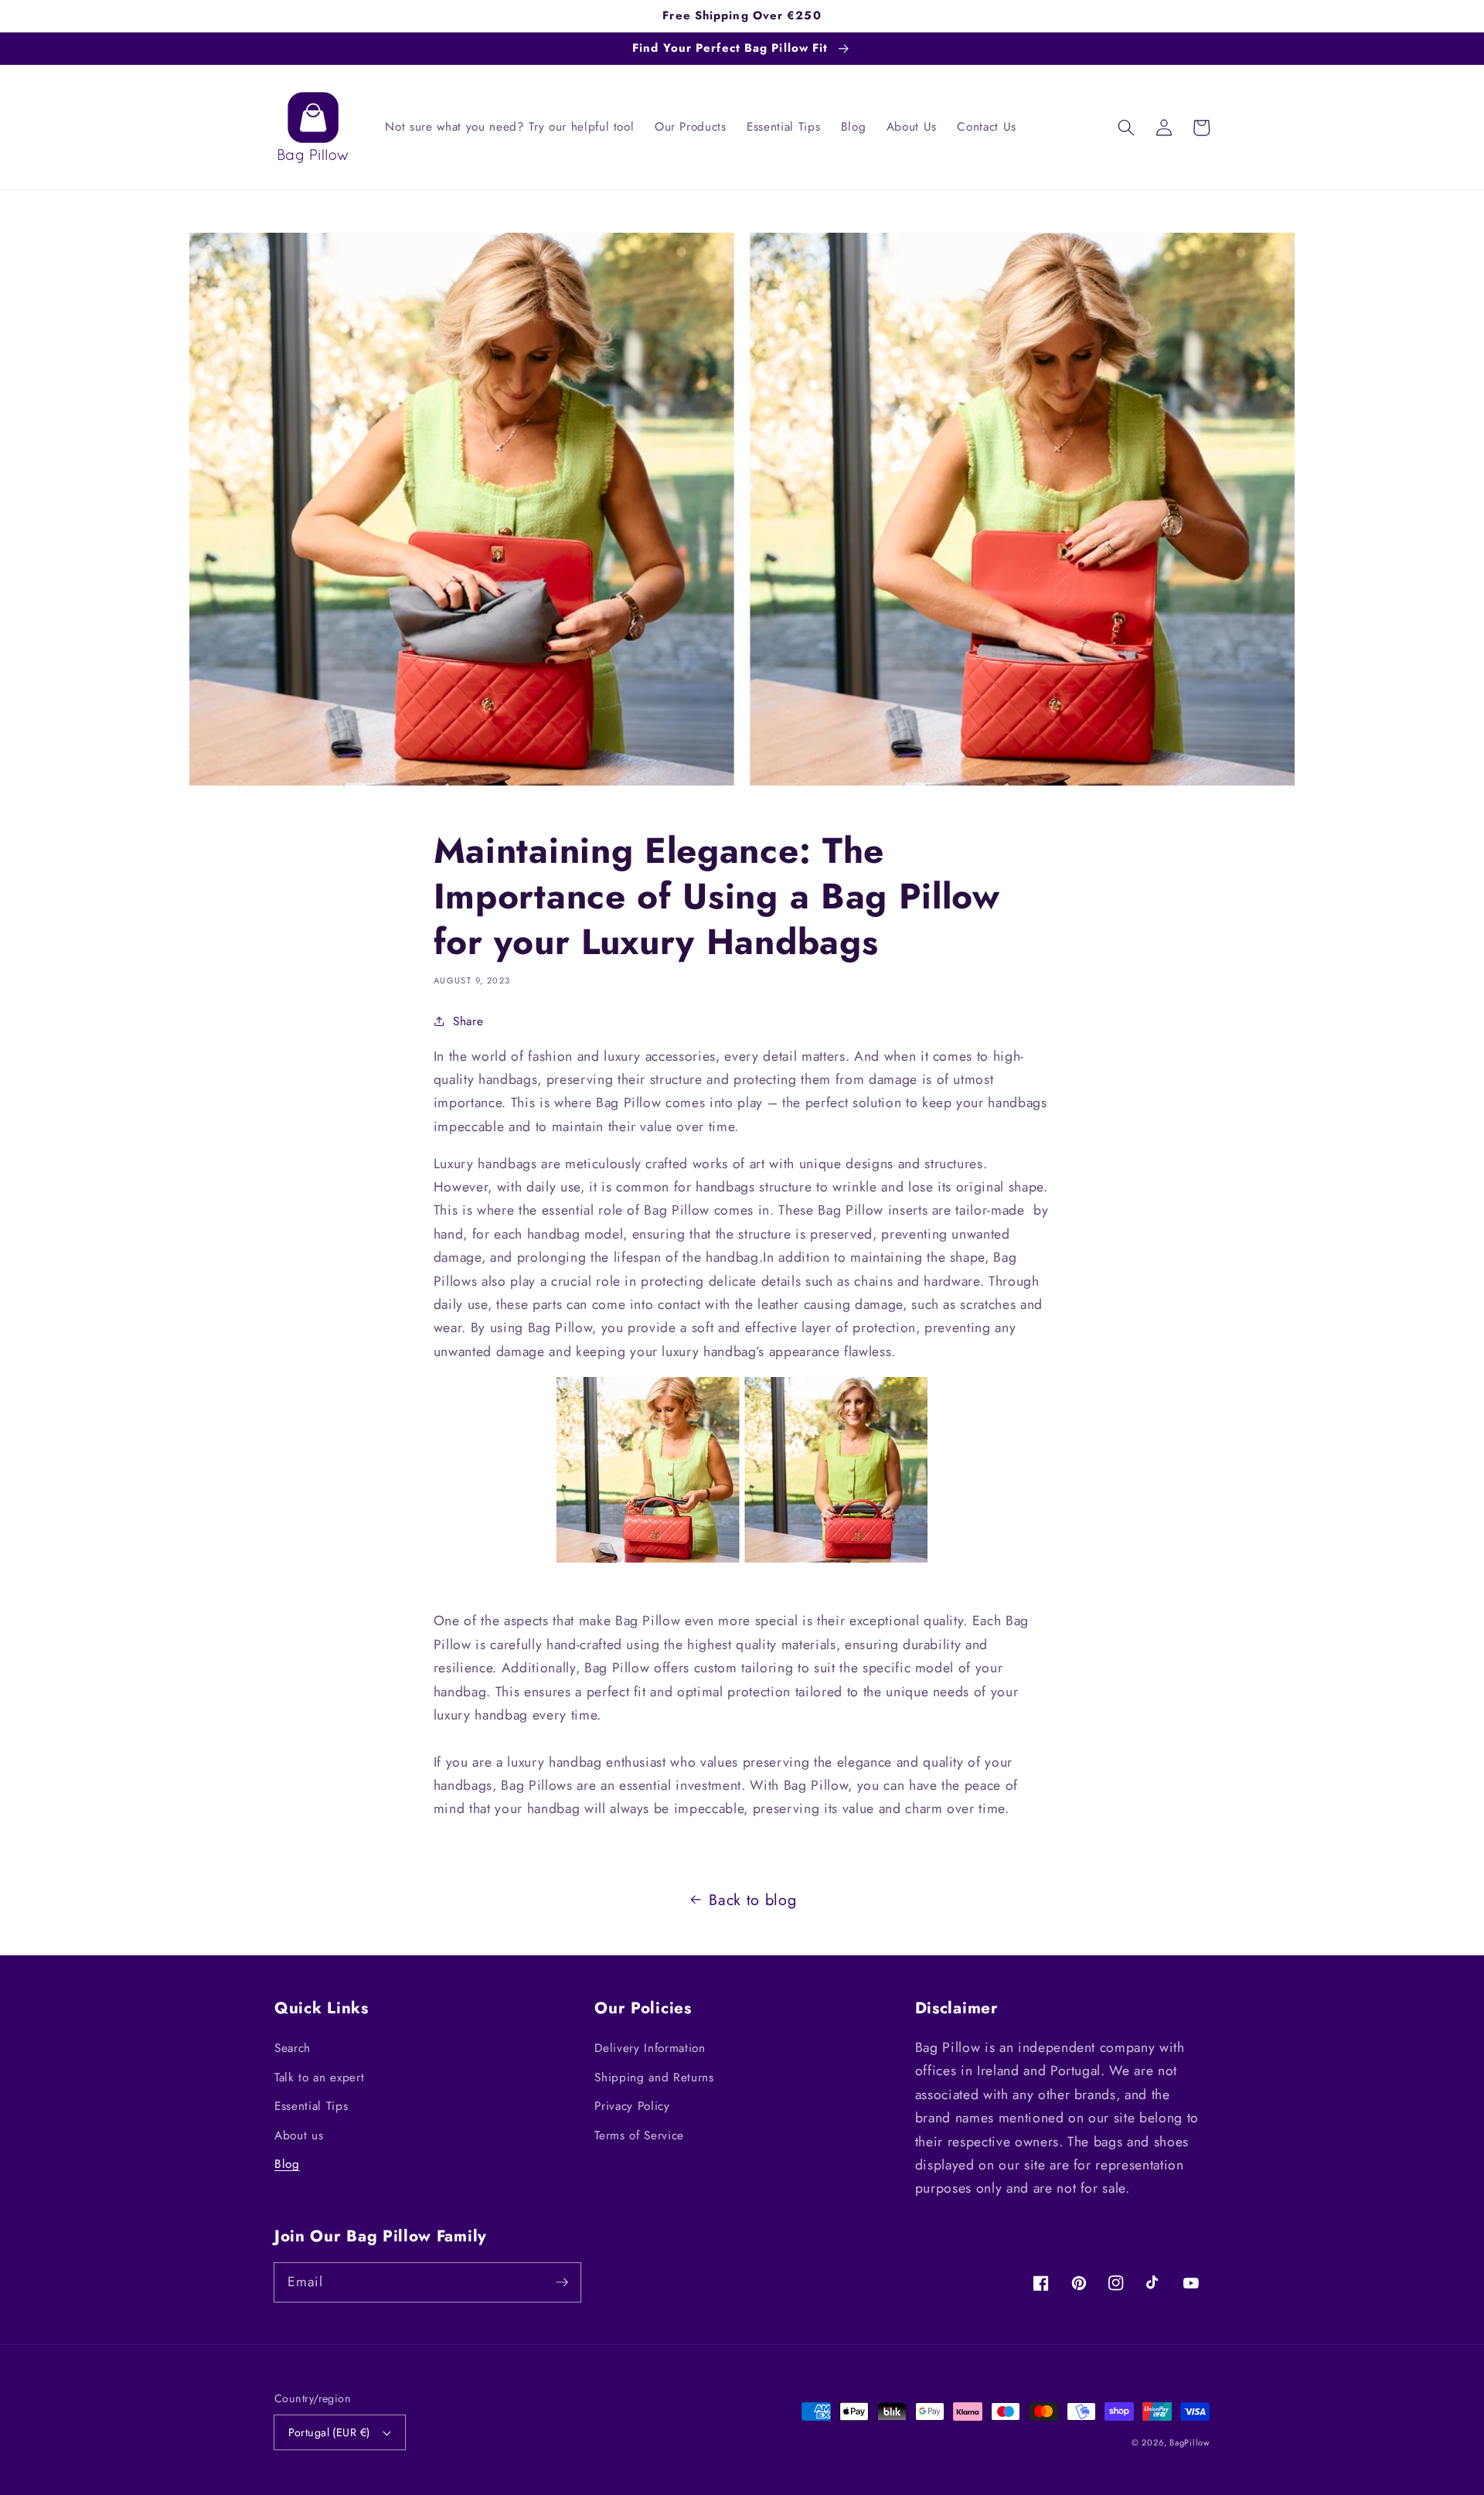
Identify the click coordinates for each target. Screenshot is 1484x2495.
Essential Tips (311, 2106)
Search (293, 2048)
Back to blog (752, 1900)
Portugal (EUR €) (329, 2432)
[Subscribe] (562, 2282)
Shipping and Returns (654, 2077)
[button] (1126, 128)
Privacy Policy (632, 2106)
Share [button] (468, 1021)
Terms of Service (639, 2135)
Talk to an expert (319, 2077)
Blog (287, 2164)
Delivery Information (650, 2048)
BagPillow (1190, 2442)
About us (299, 2135)
